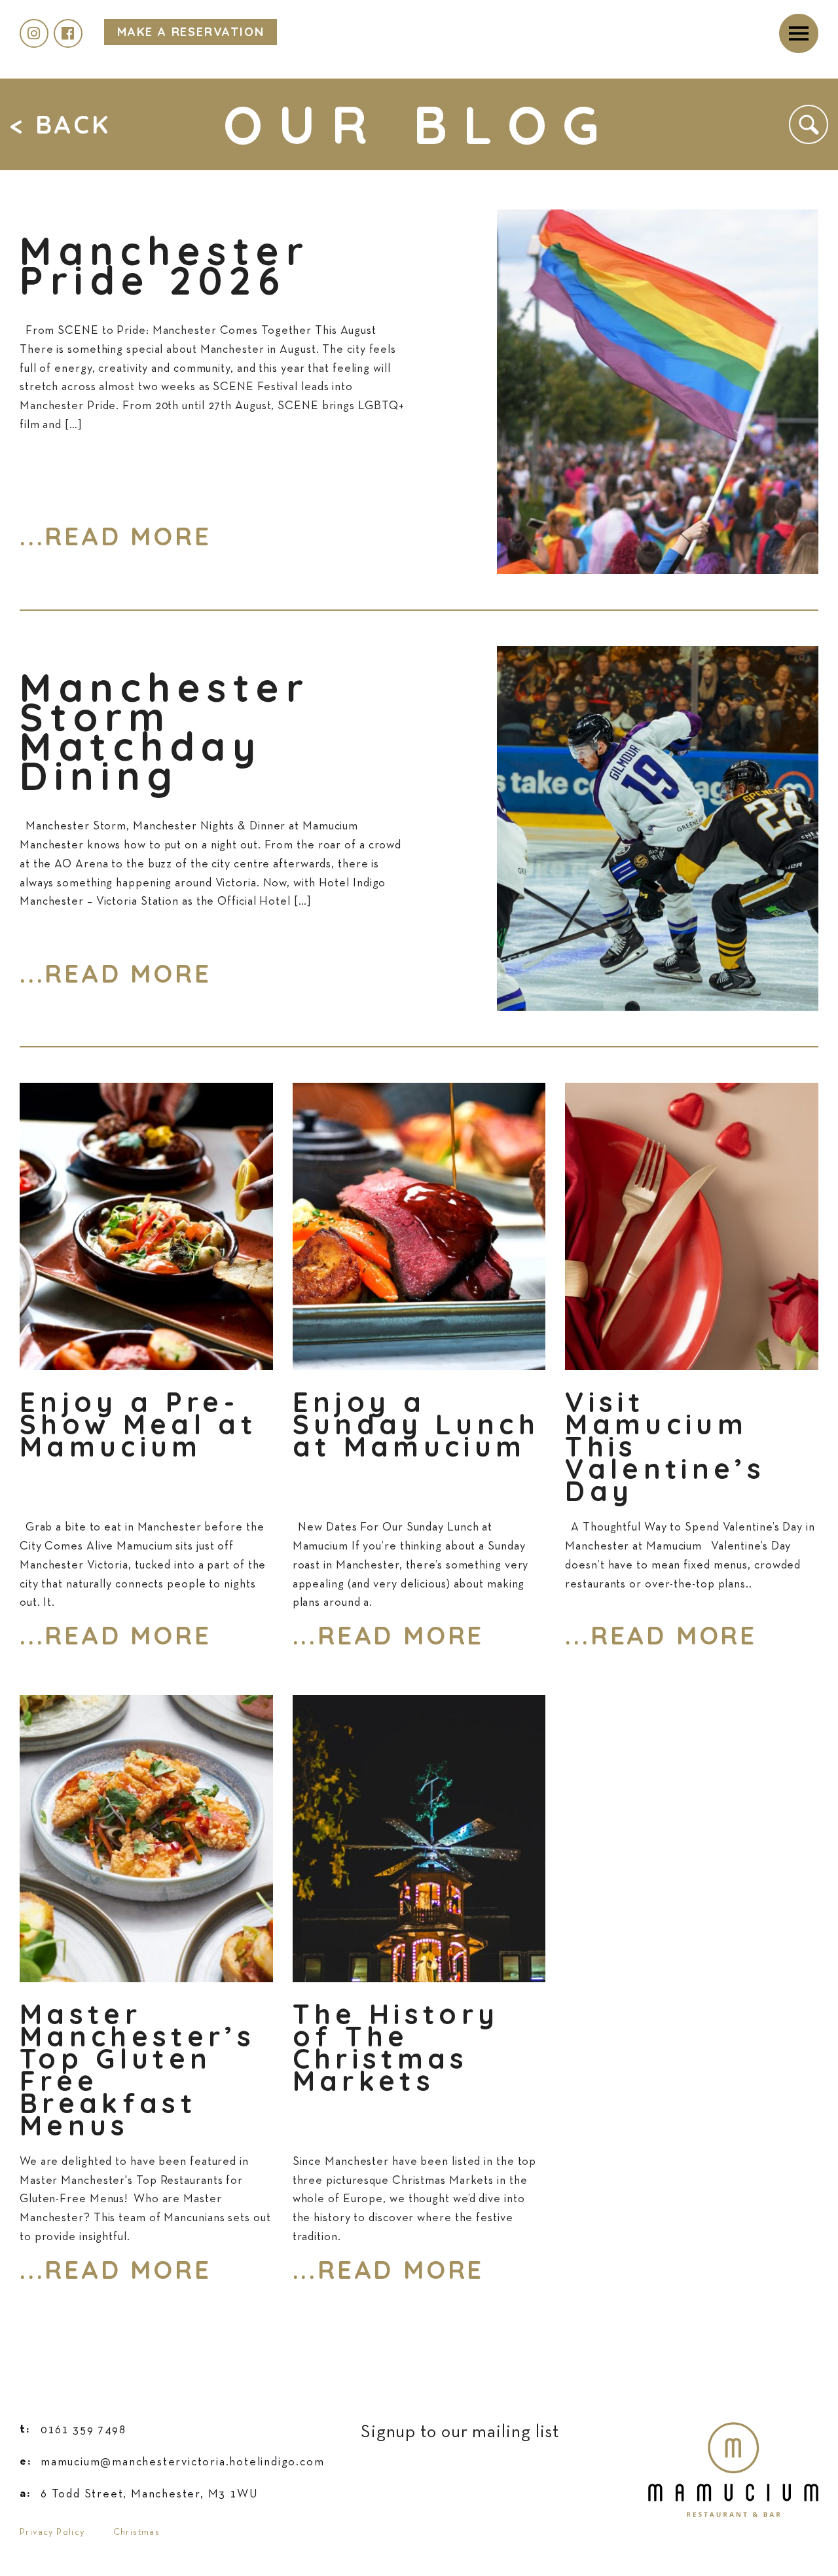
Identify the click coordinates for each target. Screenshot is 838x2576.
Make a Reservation (191, 32)
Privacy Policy (52, 2532)
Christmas (137, 2532)
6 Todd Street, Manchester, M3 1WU (139, 2494)
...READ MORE (116, 536)
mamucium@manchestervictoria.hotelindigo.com (172, 2462)
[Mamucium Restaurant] (733, 2431)
